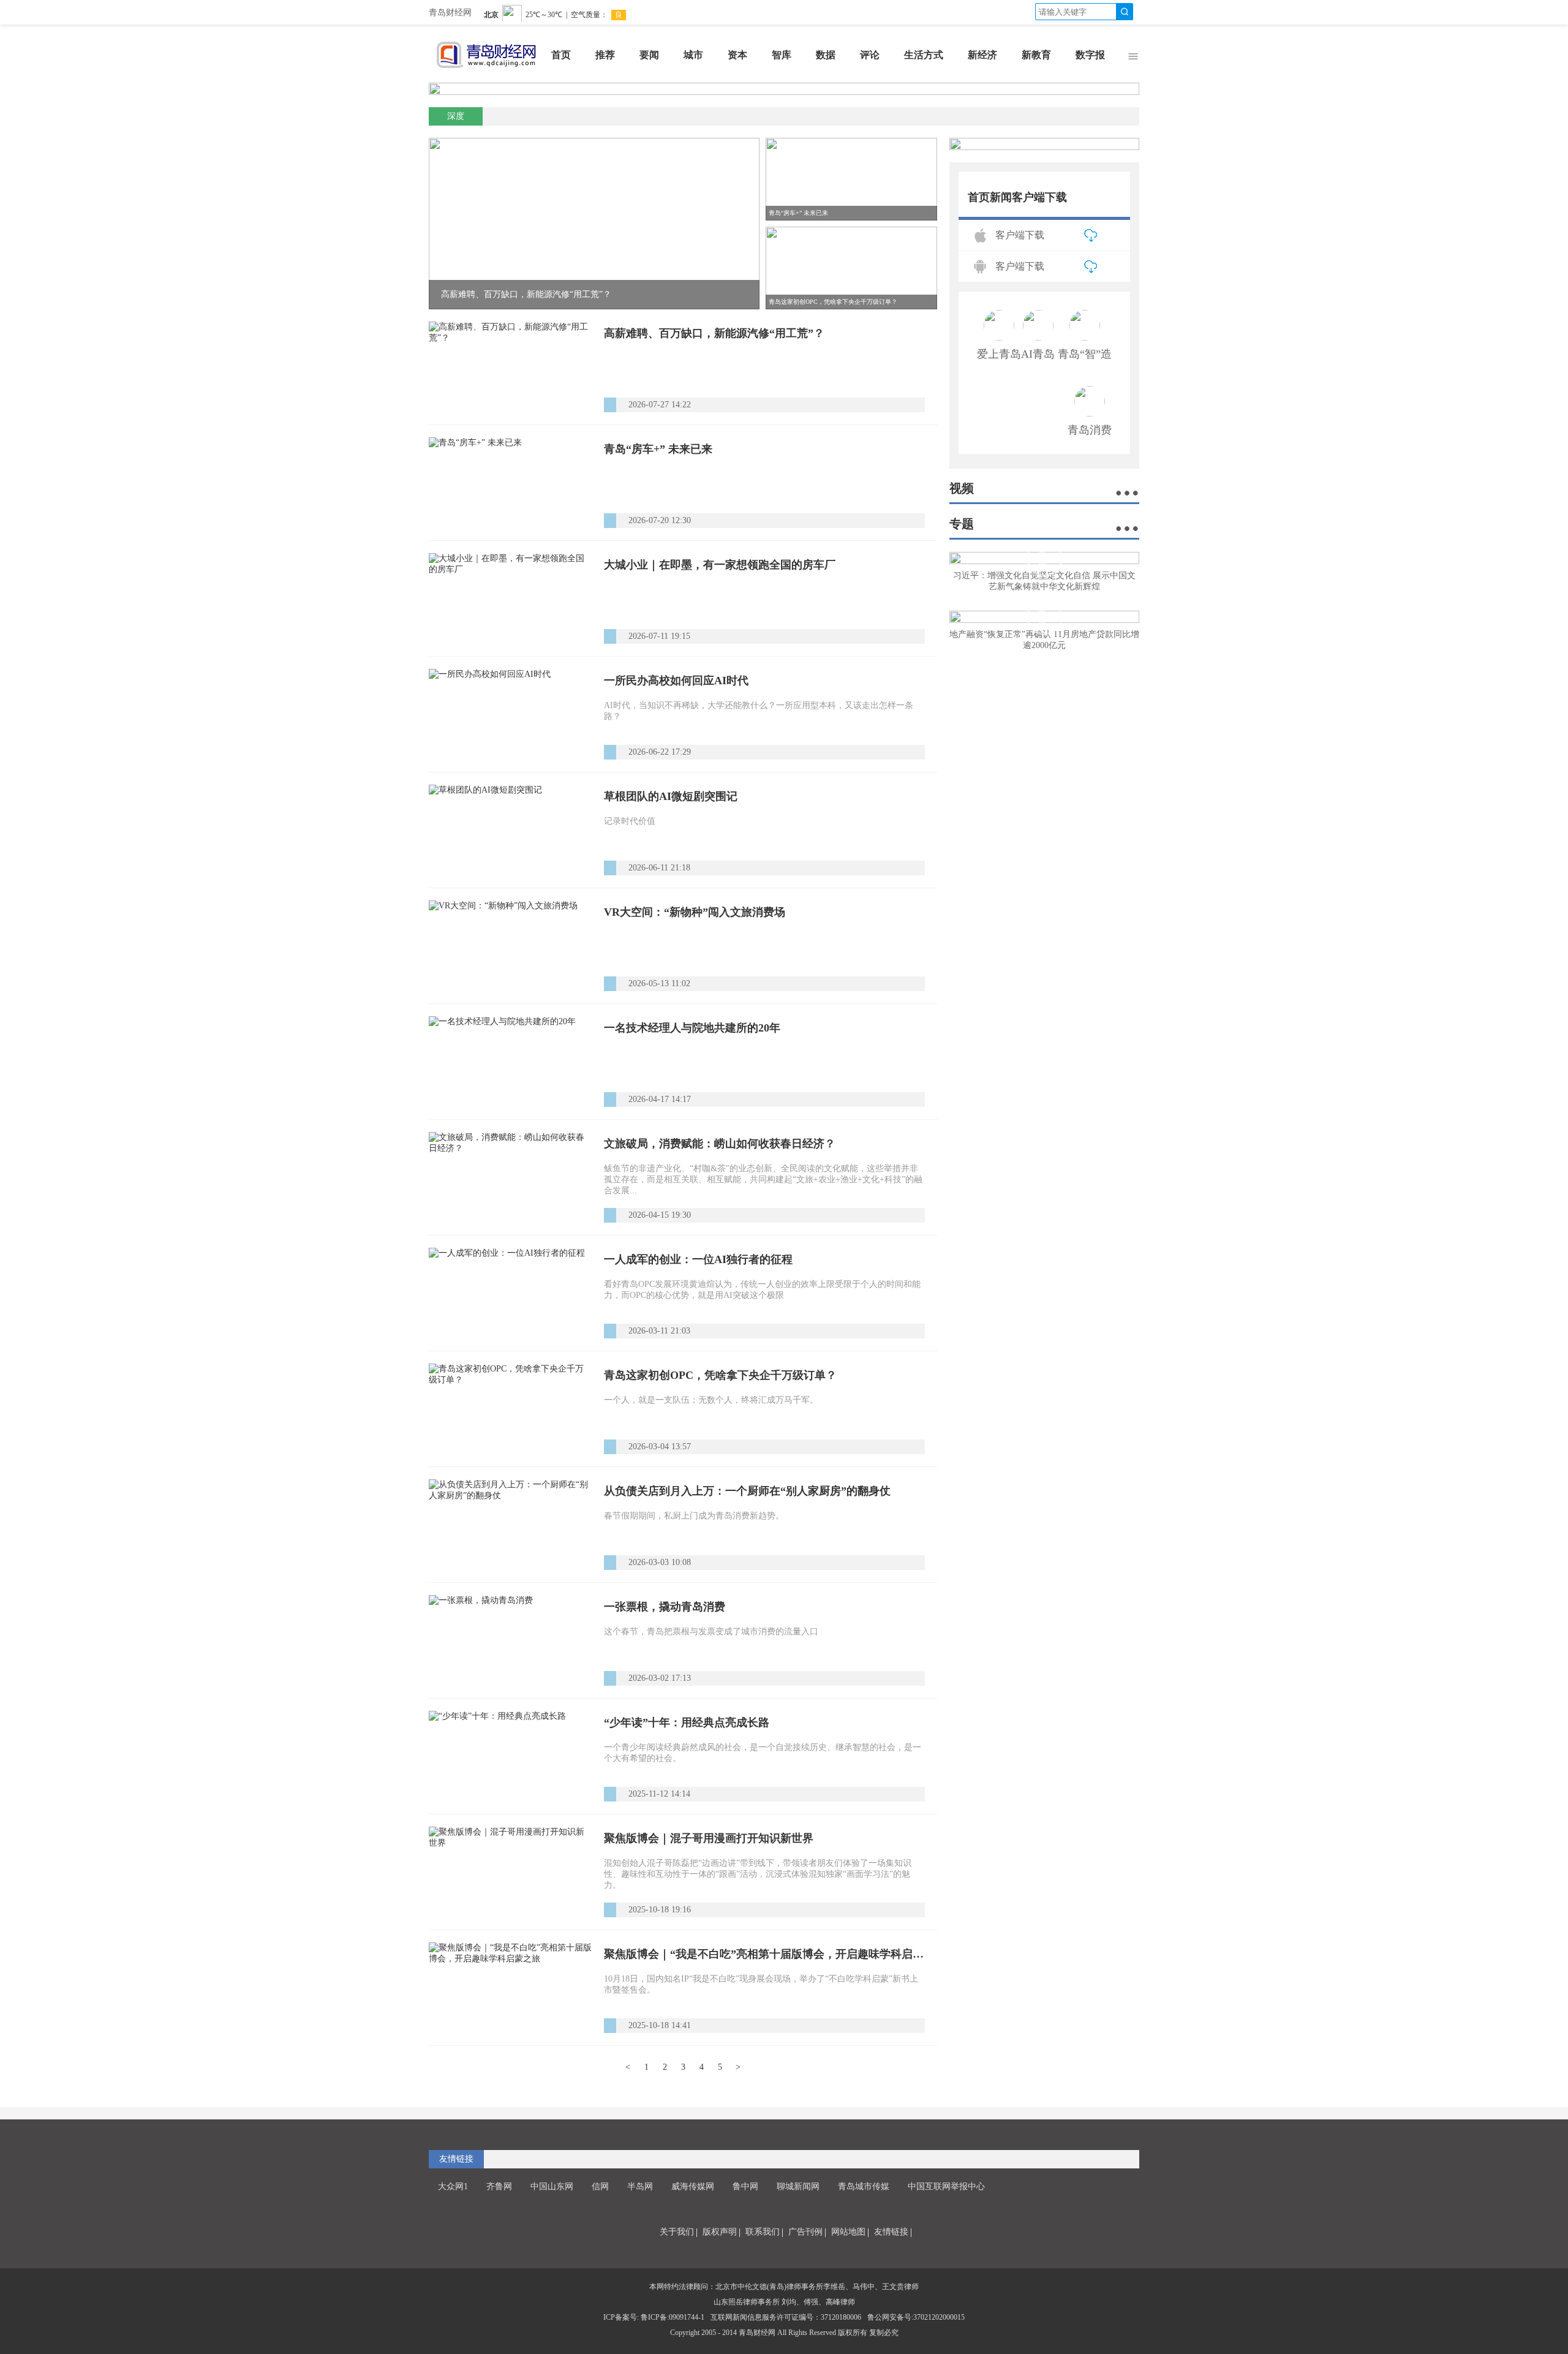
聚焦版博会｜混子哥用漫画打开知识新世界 (709, 1838)
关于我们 (677, 2232)
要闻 (649, 55)
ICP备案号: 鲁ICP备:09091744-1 (654, 2317)
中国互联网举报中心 (946, 2186)
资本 (737, 55)
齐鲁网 (499, 2186)
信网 (600, 2186)
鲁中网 (745, 2186)
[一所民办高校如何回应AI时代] (510, 714)
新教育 (1036, 55)
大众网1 (453, 2186)
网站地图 (848, 2232)
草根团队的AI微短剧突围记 (671, 796)
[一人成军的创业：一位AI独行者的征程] (510, 1293)
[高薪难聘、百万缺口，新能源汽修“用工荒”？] (510, 367)
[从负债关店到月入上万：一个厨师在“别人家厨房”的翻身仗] (510, 1525)
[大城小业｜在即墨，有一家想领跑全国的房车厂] (510, 598)
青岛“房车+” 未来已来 (658, 449)
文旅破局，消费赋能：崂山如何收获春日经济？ (720, 1144)
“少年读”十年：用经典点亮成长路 (687, 1722)
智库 (782, 55)
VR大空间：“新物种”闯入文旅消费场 (695, 912)
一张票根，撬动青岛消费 (665, 1607)
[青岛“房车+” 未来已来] (510, 483)
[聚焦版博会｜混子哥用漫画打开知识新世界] (510, 1872)
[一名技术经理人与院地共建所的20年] (510, 1062)
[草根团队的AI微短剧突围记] (510, 830)
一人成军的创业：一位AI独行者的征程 (698, 1259)
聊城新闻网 (798, 2186)
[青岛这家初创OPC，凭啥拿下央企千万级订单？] (510, 1409)
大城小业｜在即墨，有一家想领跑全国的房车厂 (720, 565)
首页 (561, 55)
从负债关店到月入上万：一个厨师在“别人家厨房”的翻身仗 (747, 1491)
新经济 (982, 55)
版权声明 (720, 2232)
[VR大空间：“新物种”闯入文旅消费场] (510, 946)
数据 (826, 55)
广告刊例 (805, 2232)
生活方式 (924, 55)
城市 (693, 55)
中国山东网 (552, 2186)
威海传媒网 (693, 2186)
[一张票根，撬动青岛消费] (510, 1640)
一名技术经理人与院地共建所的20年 (692, 1028)
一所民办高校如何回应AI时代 (676, 681)
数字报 (1090, 55)
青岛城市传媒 (864, 2186)
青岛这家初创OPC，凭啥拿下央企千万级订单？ (720, 1375)
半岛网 (640, 2186)
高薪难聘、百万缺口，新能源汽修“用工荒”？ (714, 333)
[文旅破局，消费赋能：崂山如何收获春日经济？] (510, 1177)
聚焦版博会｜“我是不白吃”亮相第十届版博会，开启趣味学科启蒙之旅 (764, 1954)
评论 (870, 55)
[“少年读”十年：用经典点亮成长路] (510, 1756)
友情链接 (891, 2232)
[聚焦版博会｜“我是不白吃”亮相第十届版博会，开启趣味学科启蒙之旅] (510, 1988)
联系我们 (763, 2232)
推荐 (605, 55)
